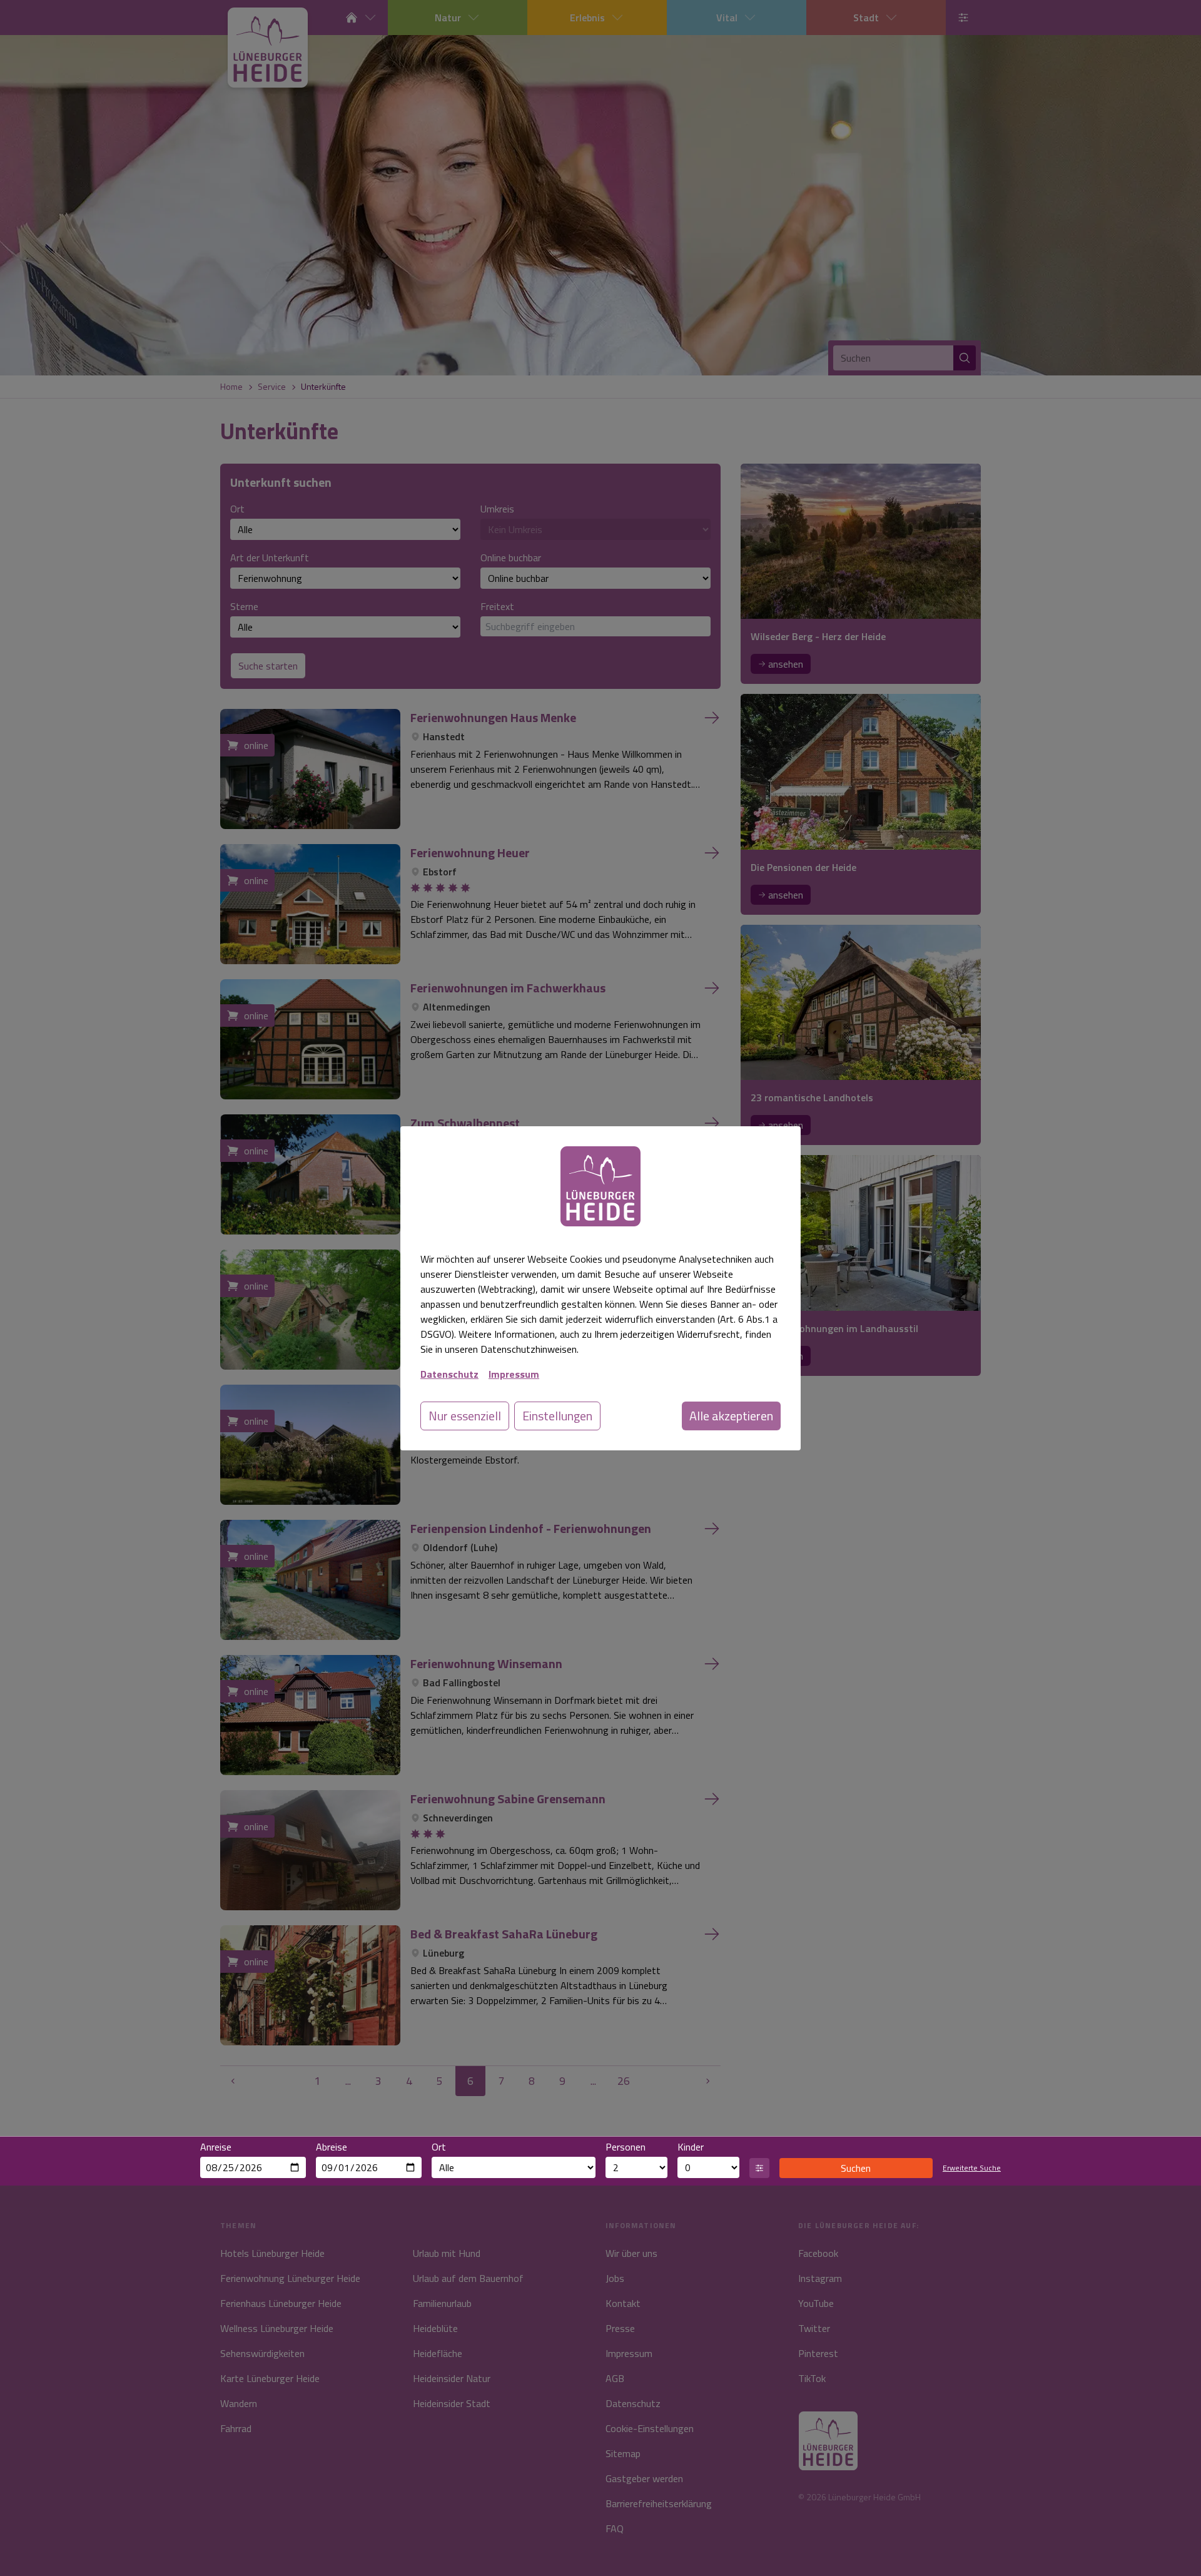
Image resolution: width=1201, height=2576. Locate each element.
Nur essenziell (465, 1416)
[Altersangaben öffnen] (759, 2168)
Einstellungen (557, 1416)
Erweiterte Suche (972, 2168)
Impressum (514, 1374)
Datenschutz (449, 1374)
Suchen (856, 2168)
